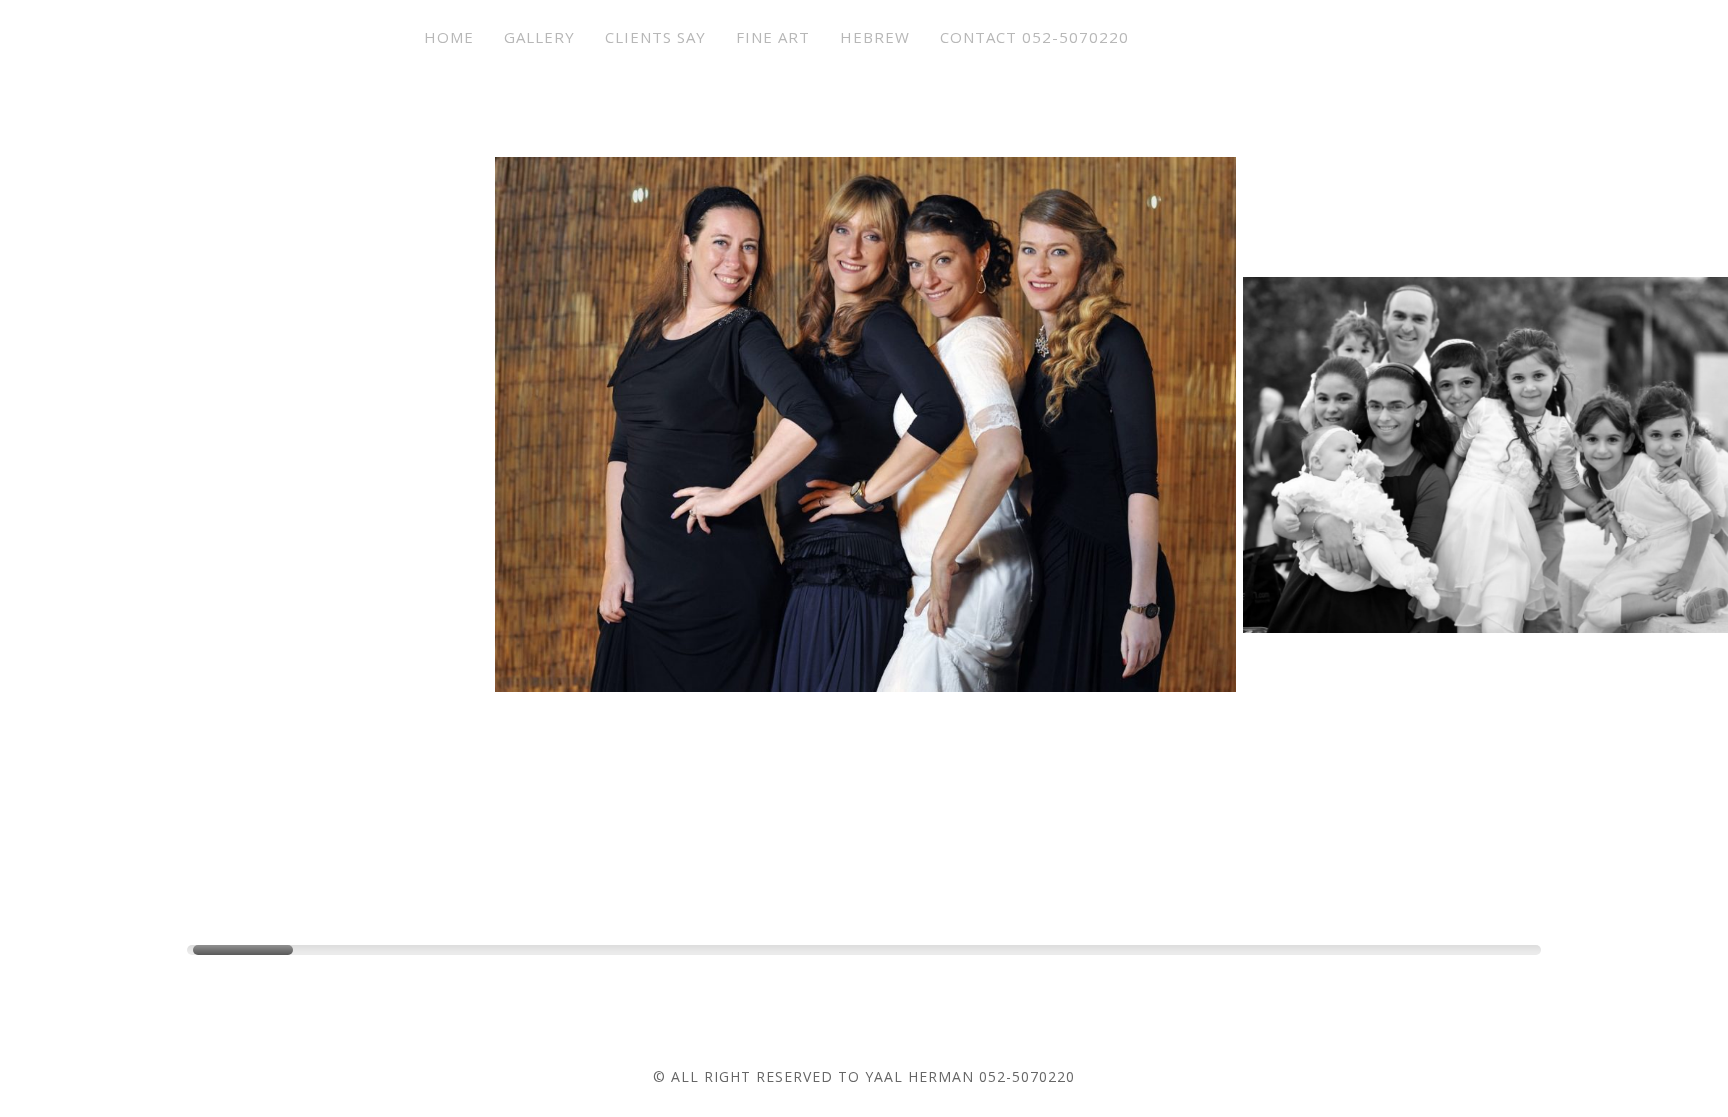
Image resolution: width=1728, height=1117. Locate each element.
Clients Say (655, 37)
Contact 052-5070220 (1034, 37)
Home (449, 37)
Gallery (539, 37)
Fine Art (773, 37)
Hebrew (875, 37)
